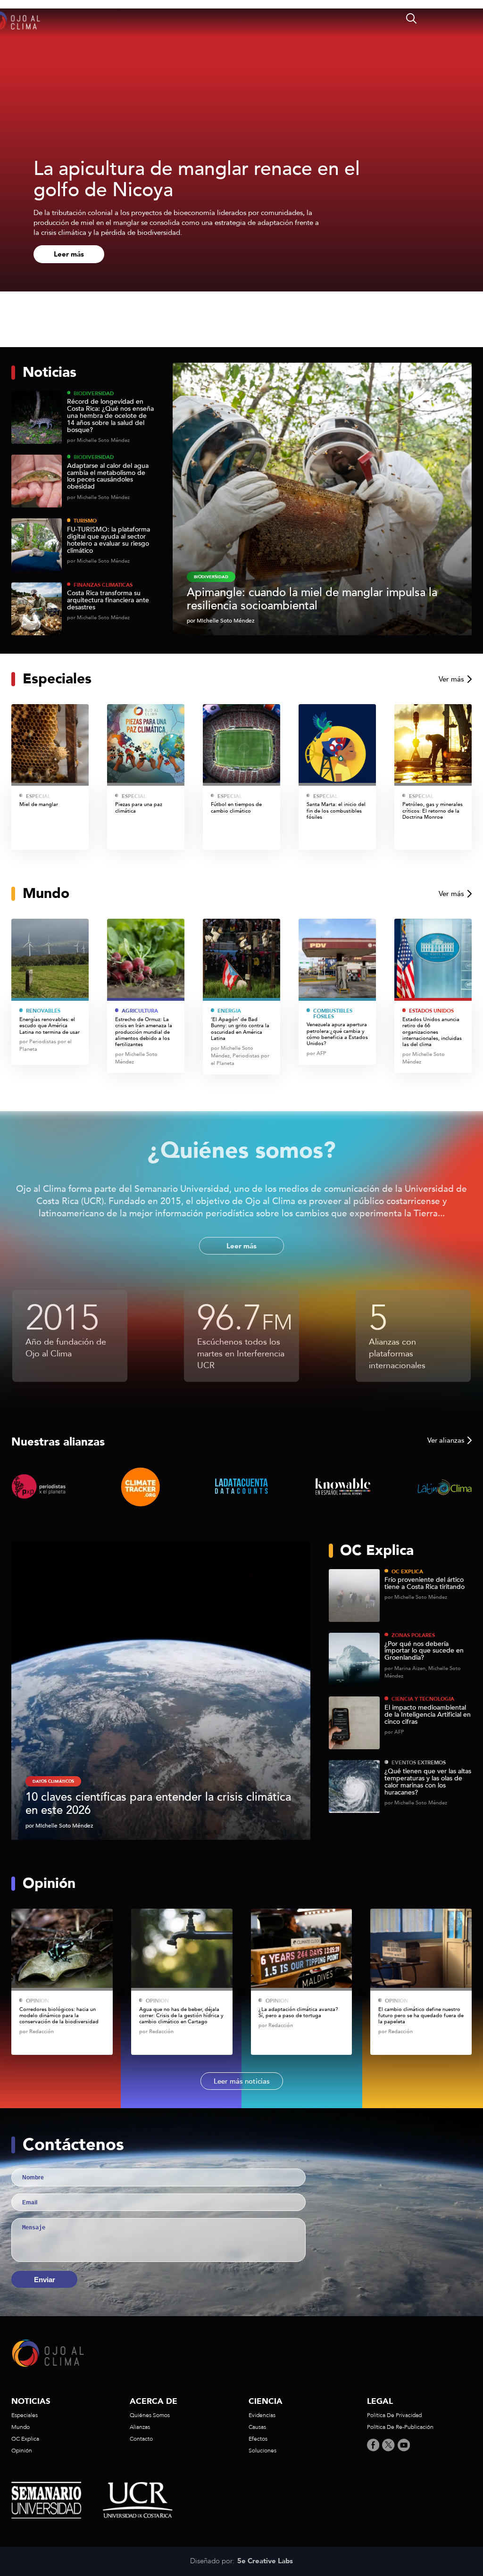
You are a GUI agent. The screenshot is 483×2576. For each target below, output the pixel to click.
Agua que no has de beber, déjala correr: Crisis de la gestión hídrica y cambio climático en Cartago (181, 2016)
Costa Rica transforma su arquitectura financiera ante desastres (108, 601)
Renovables (43, 1011)
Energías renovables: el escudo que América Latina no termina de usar (50, 1026)
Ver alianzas (446, 1440)
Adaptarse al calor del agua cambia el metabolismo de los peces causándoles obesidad (108, 477)
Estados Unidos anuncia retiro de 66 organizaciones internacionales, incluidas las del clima (432, 1032)
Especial (38, 796)
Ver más (451, 679)
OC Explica (407, 1572)
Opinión (37, 2001)
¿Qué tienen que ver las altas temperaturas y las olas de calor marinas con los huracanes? (428, 1782)
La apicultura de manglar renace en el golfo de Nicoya (197, 179)
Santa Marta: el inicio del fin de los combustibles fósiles (336, 811)
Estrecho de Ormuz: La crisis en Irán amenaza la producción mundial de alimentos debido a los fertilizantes (144, 1032)
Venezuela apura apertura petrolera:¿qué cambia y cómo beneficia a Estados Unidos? (337, 1034)
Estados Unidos (431, 1011)
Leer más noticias (242, 2081)
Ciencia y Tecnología (423, 1699)
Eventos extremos (419, 1763)
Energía (229, 1011)
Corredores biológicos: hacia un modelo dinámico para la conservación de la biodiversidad (59, 2016)
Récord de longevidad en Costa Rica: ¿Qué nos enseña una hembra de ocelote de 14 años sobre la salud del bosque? (110, 416)
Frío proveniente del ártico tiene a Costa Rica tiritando (425, 1584)
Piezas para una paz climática (139, 808)
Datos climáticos (53, 1781)
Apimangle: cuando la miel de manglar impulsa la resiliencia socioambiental (312, 599)
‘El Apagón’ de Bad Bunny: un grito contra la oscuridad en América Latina (240, 1029)
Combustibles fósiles (333, 1014)
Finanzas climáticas (103, 585)
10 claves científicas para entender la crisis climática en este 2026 (158, 1804)
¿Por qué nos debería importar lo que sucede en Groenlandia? (424, 1651)
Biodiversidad (94, 394)
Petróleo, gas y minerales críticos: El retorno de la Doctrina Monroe (433, 811)
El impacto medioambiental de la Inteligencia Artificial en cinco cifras (428, 1715)
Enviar (45, 2280)
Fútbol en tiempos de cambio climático (236, 808)
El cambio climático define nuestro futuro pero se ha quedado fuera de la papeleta (421, 2016)
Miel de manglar (39, 804)
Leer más (69, 254)
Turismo (85, 521)
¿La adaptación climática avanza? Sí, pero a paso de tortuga (298, 2013)
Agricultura (140, 1011)
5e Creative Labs (265, 2561)
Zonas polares (413, 1635)
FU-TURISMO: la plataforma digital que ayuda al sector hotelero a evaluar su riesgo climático (108, 540)
